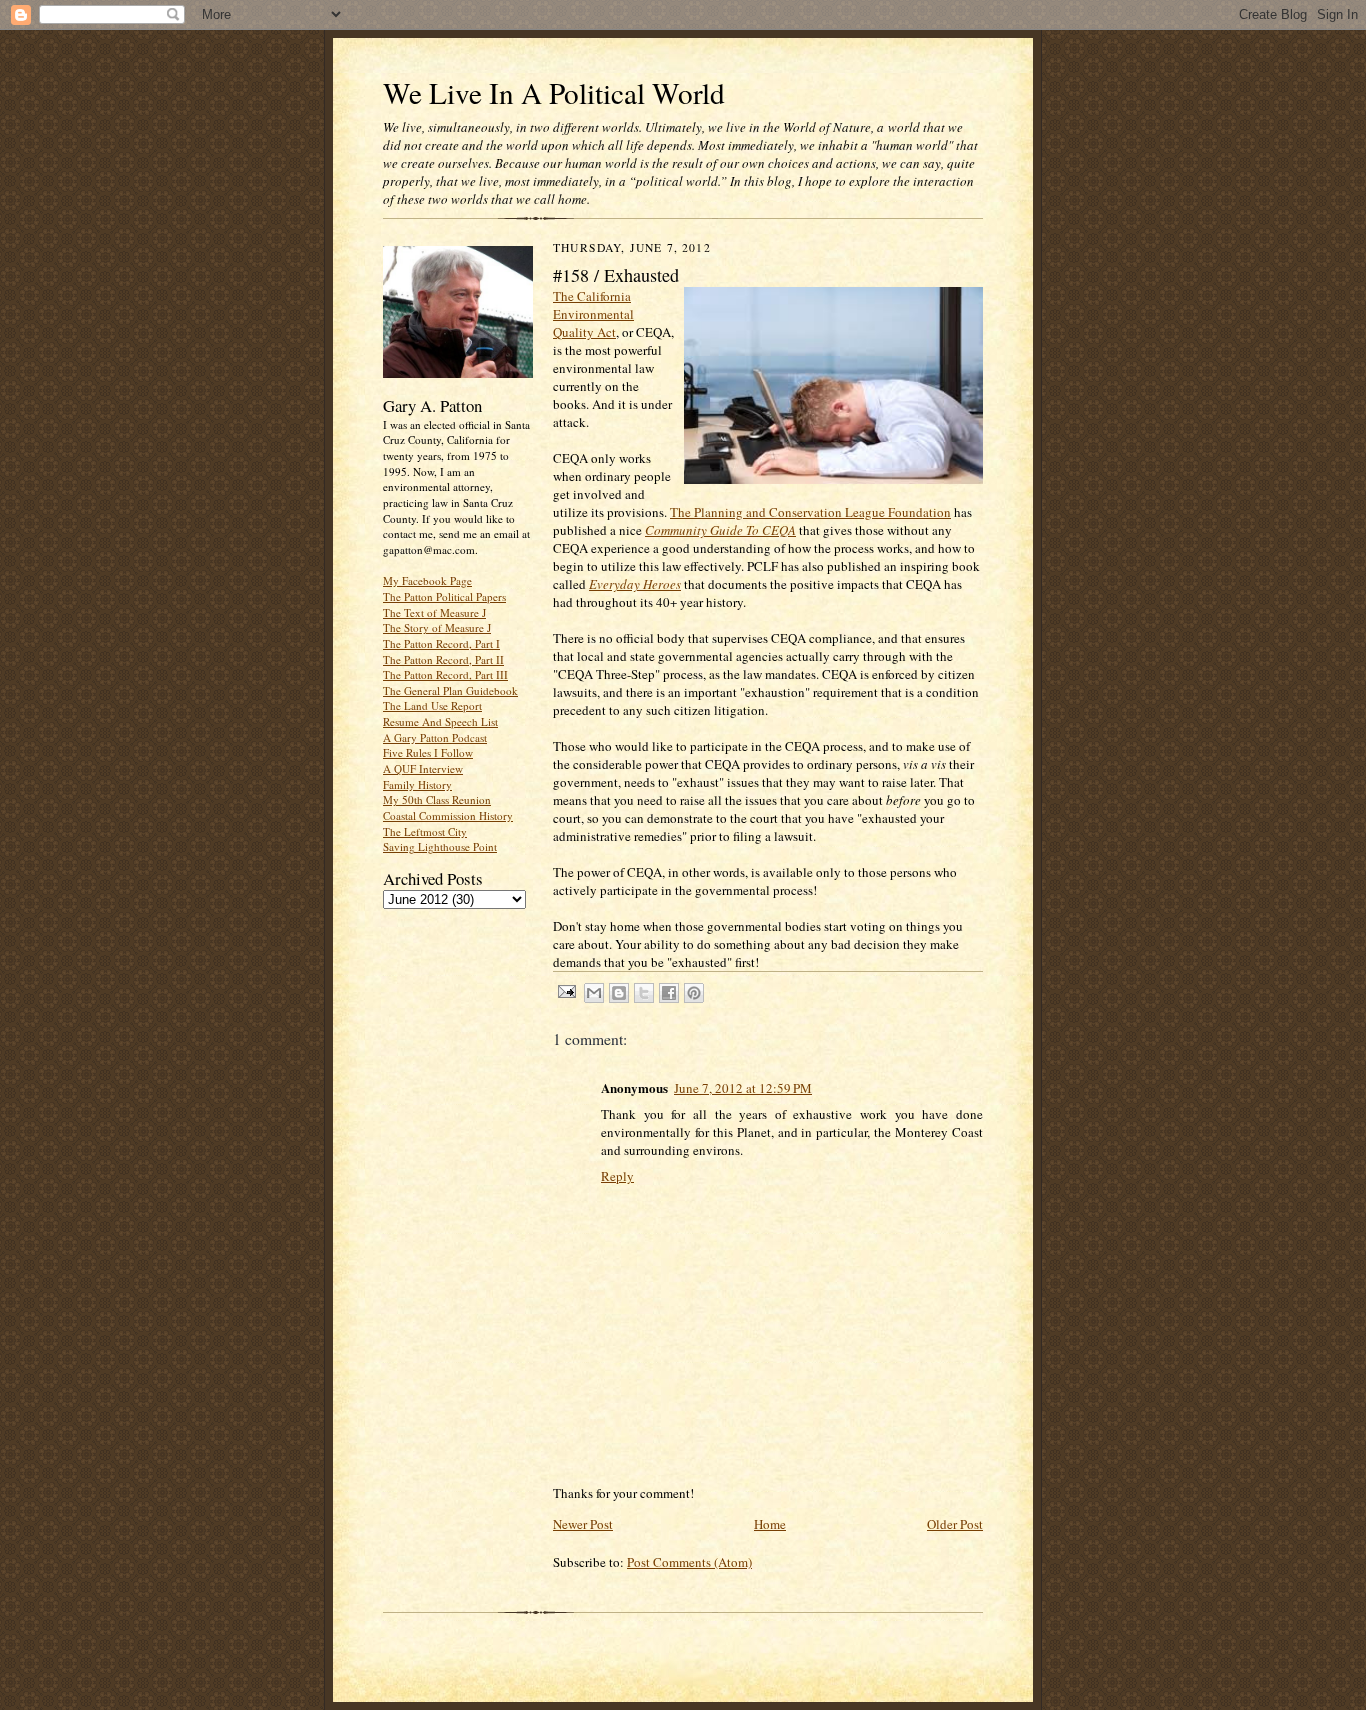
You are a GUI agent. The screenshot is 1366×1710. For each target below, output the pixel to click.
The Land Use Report (432, 705)
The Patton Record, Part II (443, 659)
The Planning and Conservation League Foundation (810, 512)
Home (770, 1524)
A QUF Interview (423, 768)
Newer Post (583, 1524)
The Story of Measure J (437, 627)
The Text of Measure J (434, 612)
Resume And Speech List (440, 721)
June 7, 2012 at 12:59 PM (743, 1088)
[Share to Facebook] (669, 993)
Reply (617, 1176)
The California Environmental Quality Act (593, 314)
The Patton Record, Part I (441, 643)
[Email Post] (566, 990)
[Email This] (594, 993)
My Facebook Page (427, 580)
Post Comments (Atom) (689, 1562)
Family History (417, 784)
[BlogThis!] (619, 993)
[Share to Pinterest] (694, 993)
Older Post (955, 1524)
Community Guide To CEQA (720, 530)
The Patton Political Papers (444, 596)
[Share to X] (644, 993)
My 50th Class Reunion (437, 799)
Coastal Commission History (448, 815)
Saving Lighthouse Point (440, 846)
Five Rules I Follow (428, 752)
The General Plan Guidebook (450, 690)
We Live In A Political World (554, 92)
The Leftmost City (425, 831)
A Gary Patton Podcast (435, 737)
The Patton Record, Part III (445, 674)
